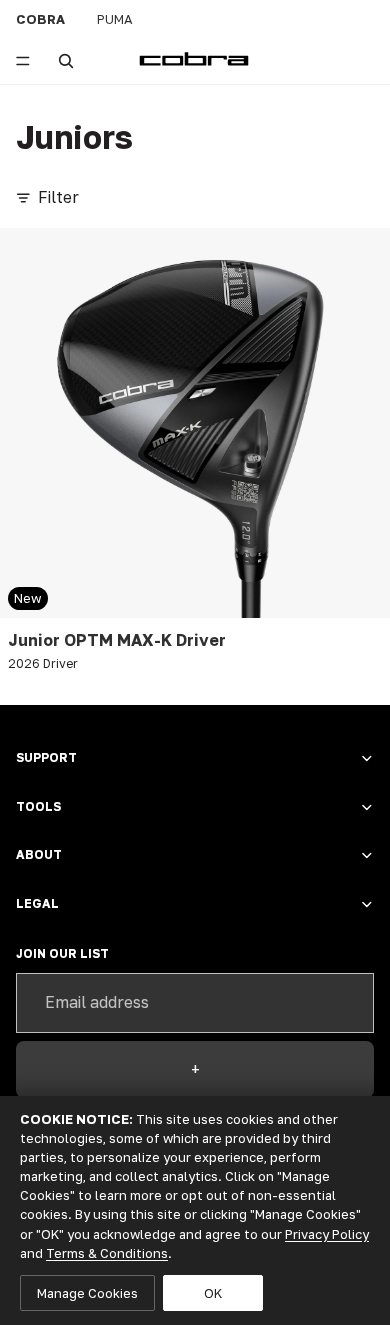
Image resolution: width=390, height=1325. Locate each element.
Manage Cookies (87, 1293)
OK (213, 1293)
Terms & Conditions (107, 1253)
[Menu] (23, 61)
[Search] (66, 61)
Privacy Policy (327, 1234)
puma (115, 19)
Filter (58, 197)
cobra (40, 19)
